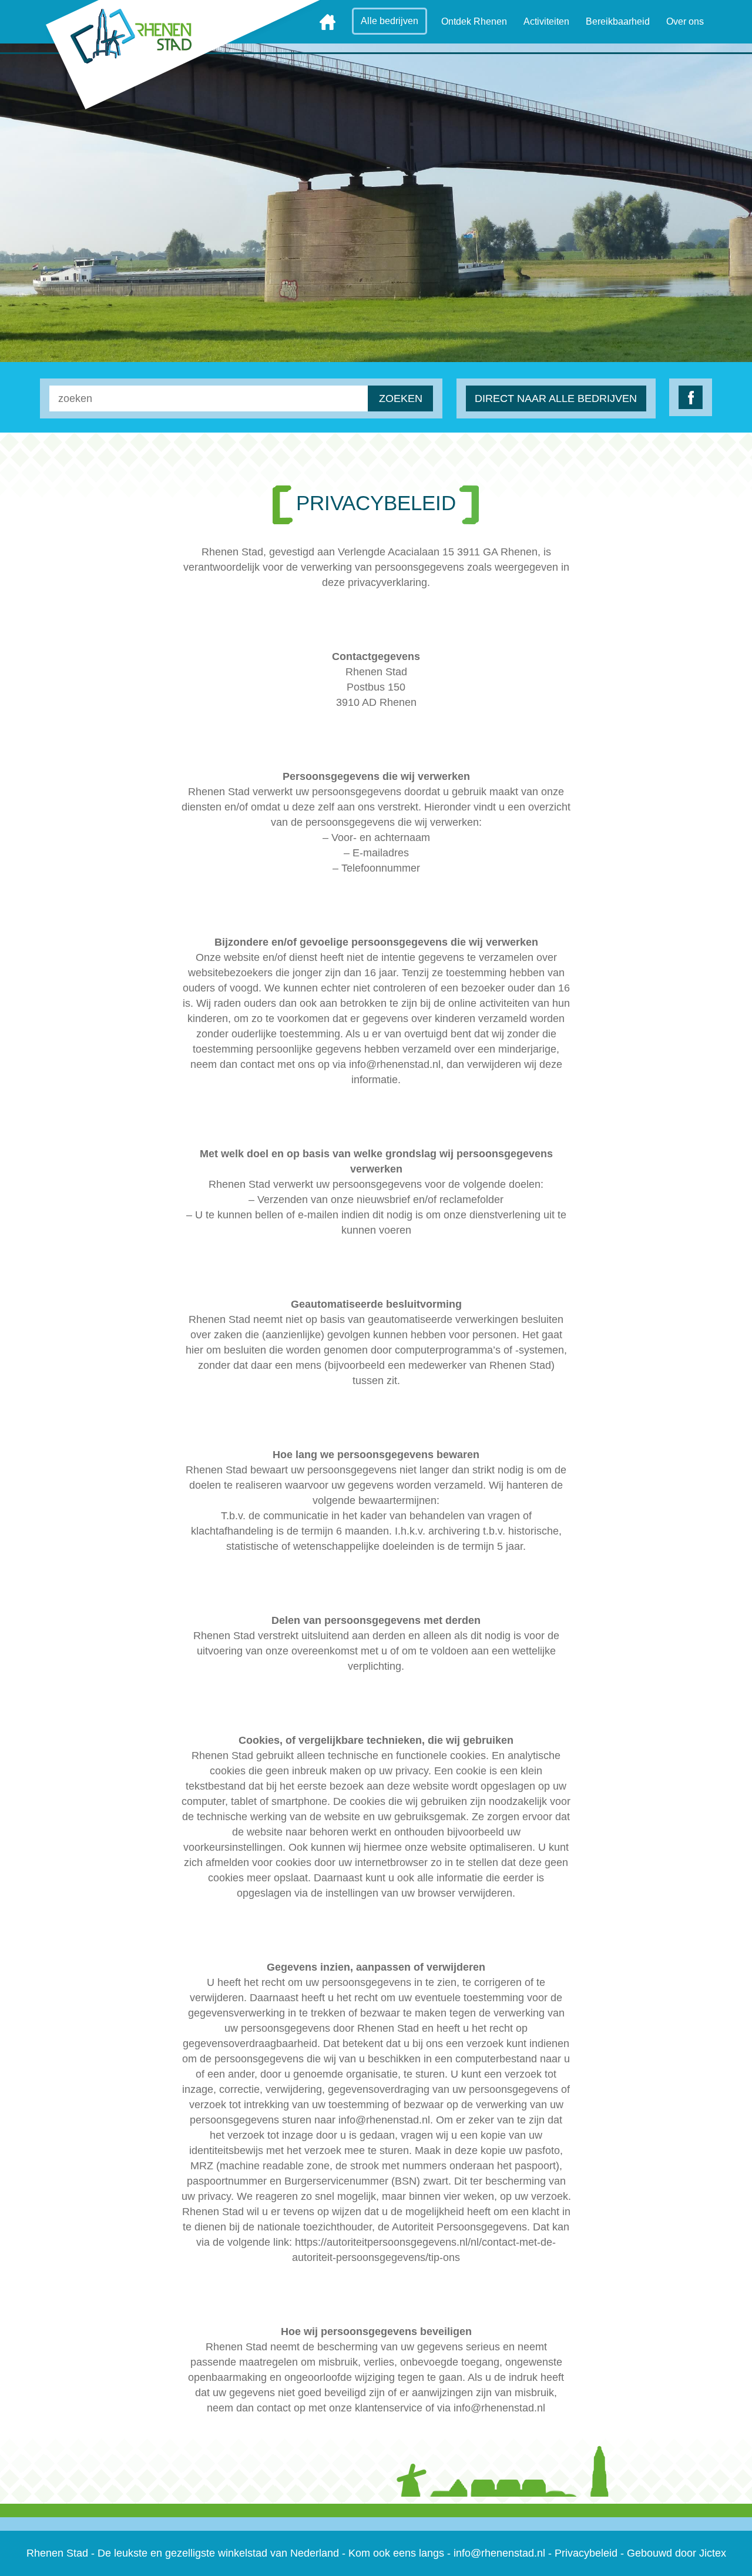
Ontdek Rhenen (474, 21)
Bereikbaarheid (618, 21)
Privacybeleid (586, 2553)
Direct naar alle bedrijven (556, 398)
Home (328, 22)
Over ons (685, 21)
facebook (691, 397)
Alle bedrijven (390, 21)
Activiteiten (546, 21)
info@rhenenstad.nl (499, 2553)
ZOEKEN (401, 398)
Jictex (713, 2553)
